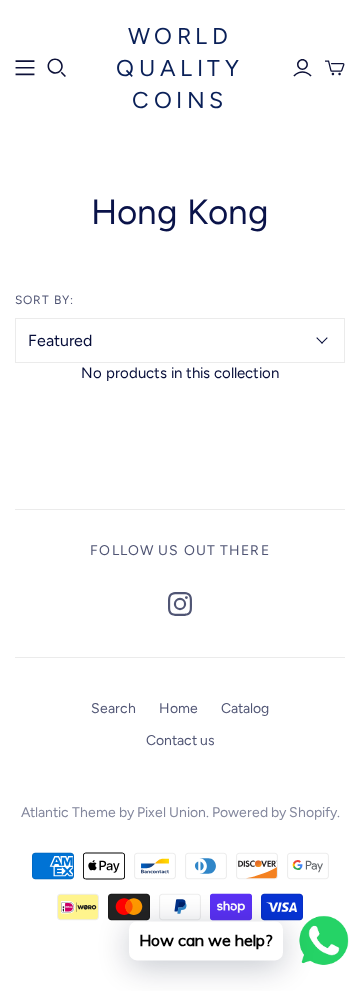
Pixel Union (171, 812)
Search (113, 708)
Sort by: (44, 300)
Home (178, 708)
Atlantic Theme (68, 812)
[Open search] (57, 68)
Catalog (245, 708)
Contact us (180, 740)
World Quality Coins (179, 68)
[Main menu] (25, 68)
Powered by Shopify (274, 812)
